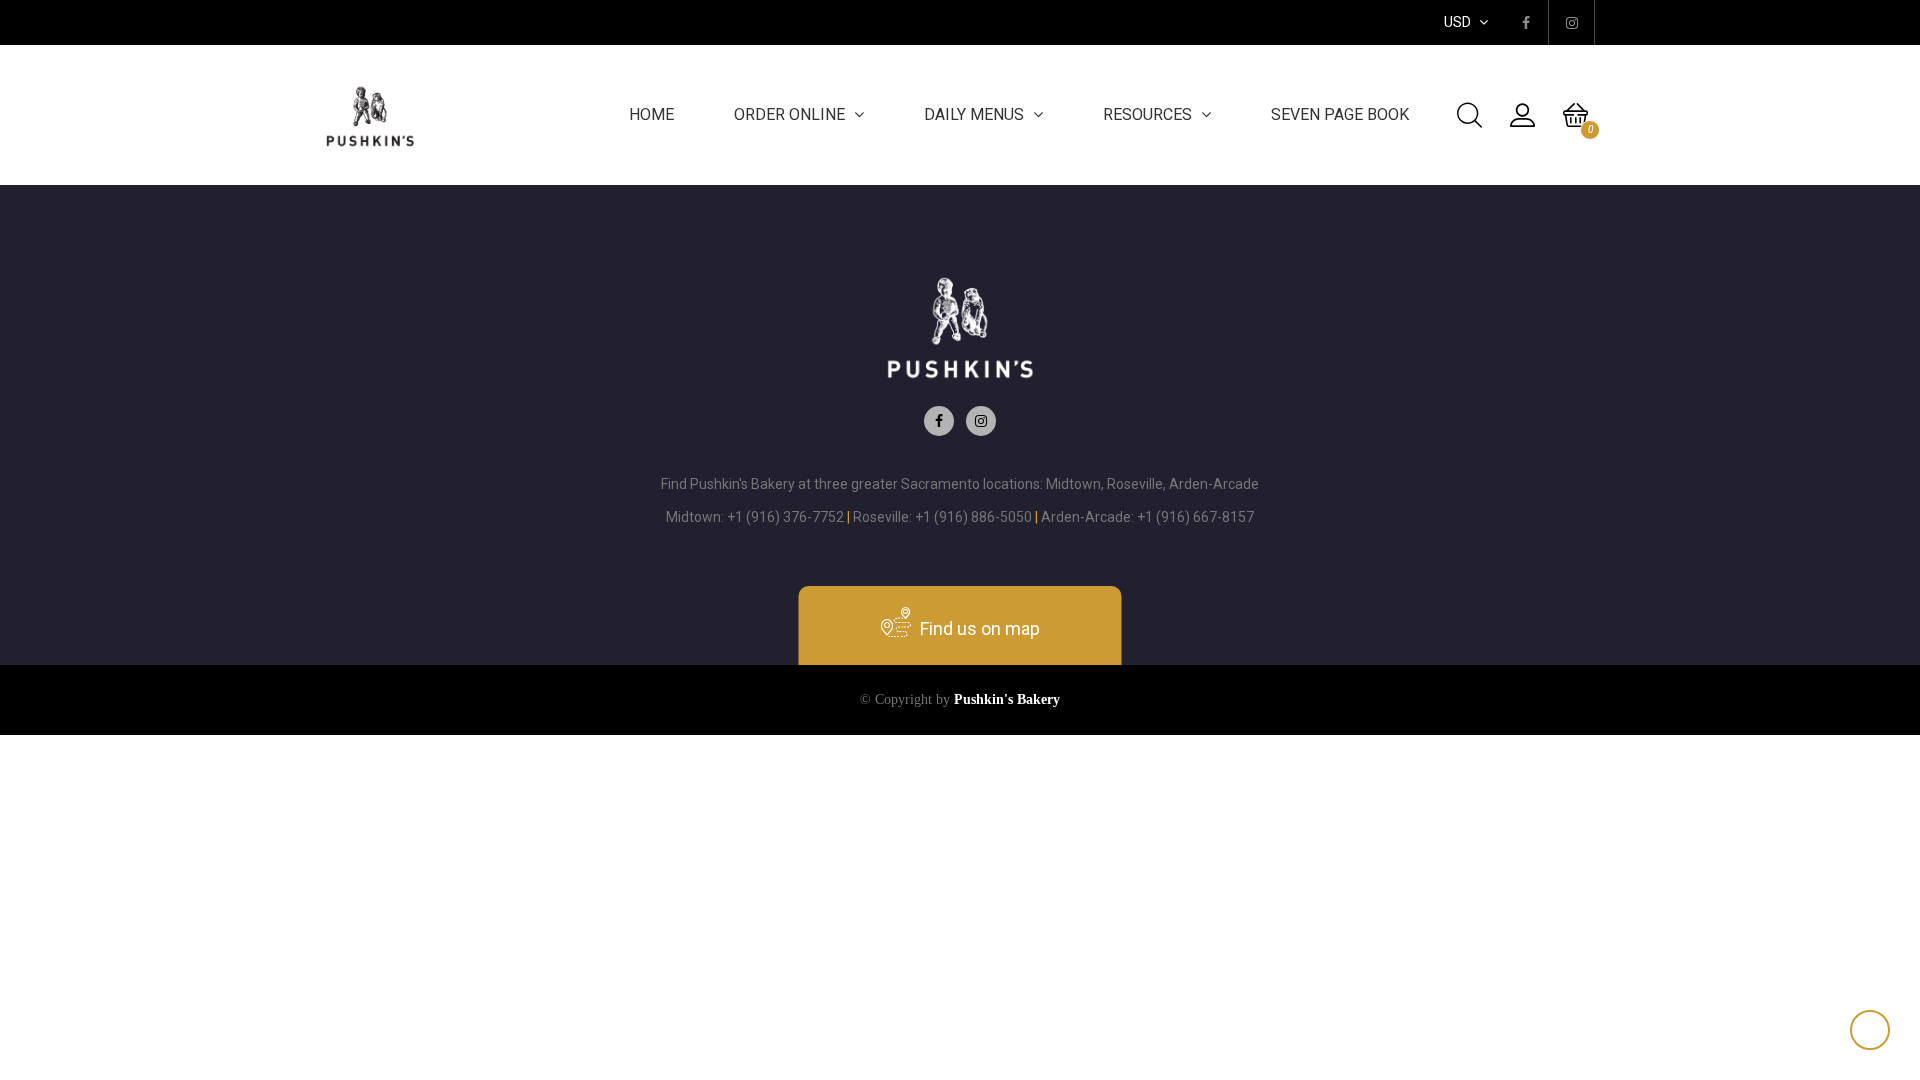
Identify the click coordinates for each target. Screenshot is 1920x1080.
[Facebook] (939, 421)
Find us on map (978, 628)
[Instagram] (981, 421)
